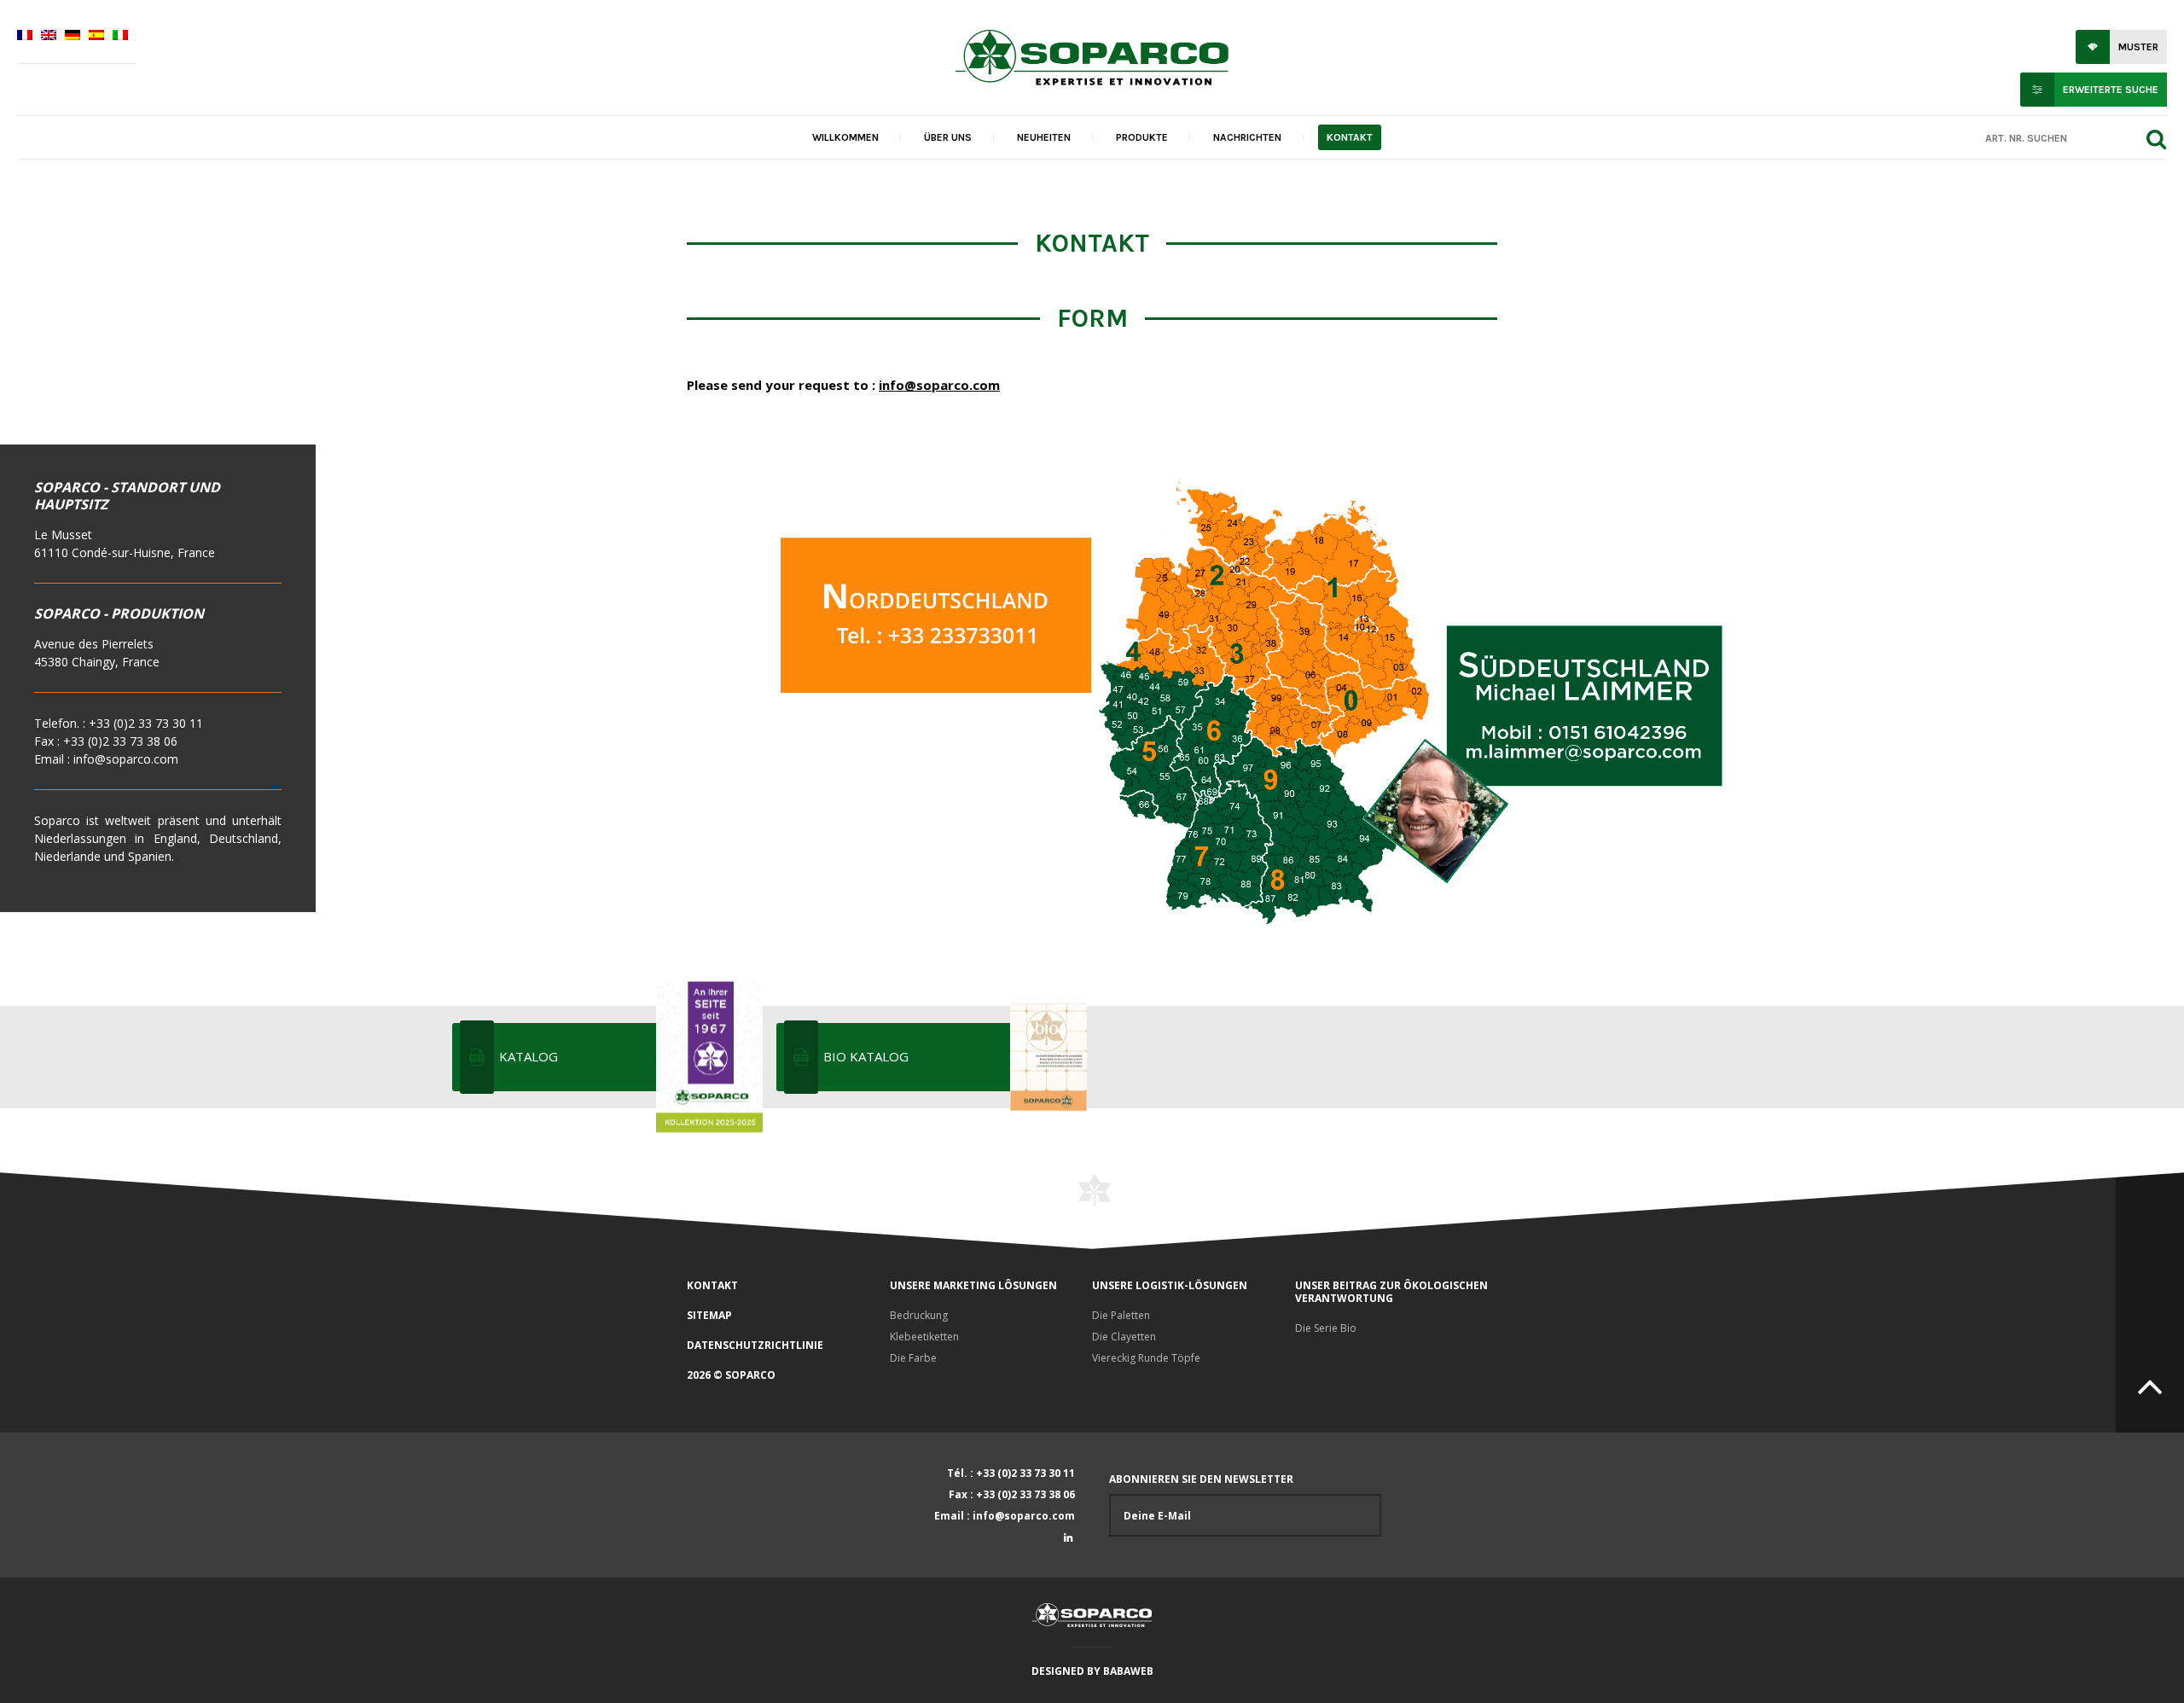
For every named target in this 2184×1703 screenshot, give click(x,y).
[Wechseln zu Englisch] (49, 37)
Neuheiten (1044, 137)
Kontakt (1350, 137)
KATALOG (529, 1056)
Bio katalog (866, 1056)
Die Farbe (913, 1358)
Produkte (1142, 137)
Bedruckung (919, 1315)
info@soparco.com (939, 385)
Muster (2138, 47)
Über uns (948, 137)
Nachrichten (1247, 137)
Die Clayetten (1124, 1337)
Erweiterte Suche (2111, 90)
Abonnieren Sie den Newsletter (1201, 1479)
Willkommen (845, 137)
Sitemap (709, 1315)
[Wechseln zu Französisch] (25, 37)
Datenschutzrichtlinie (755, 1345)
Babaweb (1128, 1671)
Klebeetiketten (924, 1337)
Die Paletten (1121, 1315)
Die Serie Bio (1326, 1328)
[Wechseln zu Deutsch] (73, 37)
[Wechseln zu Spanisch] (96, 37)
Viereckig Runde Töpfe (1146, 1358)
